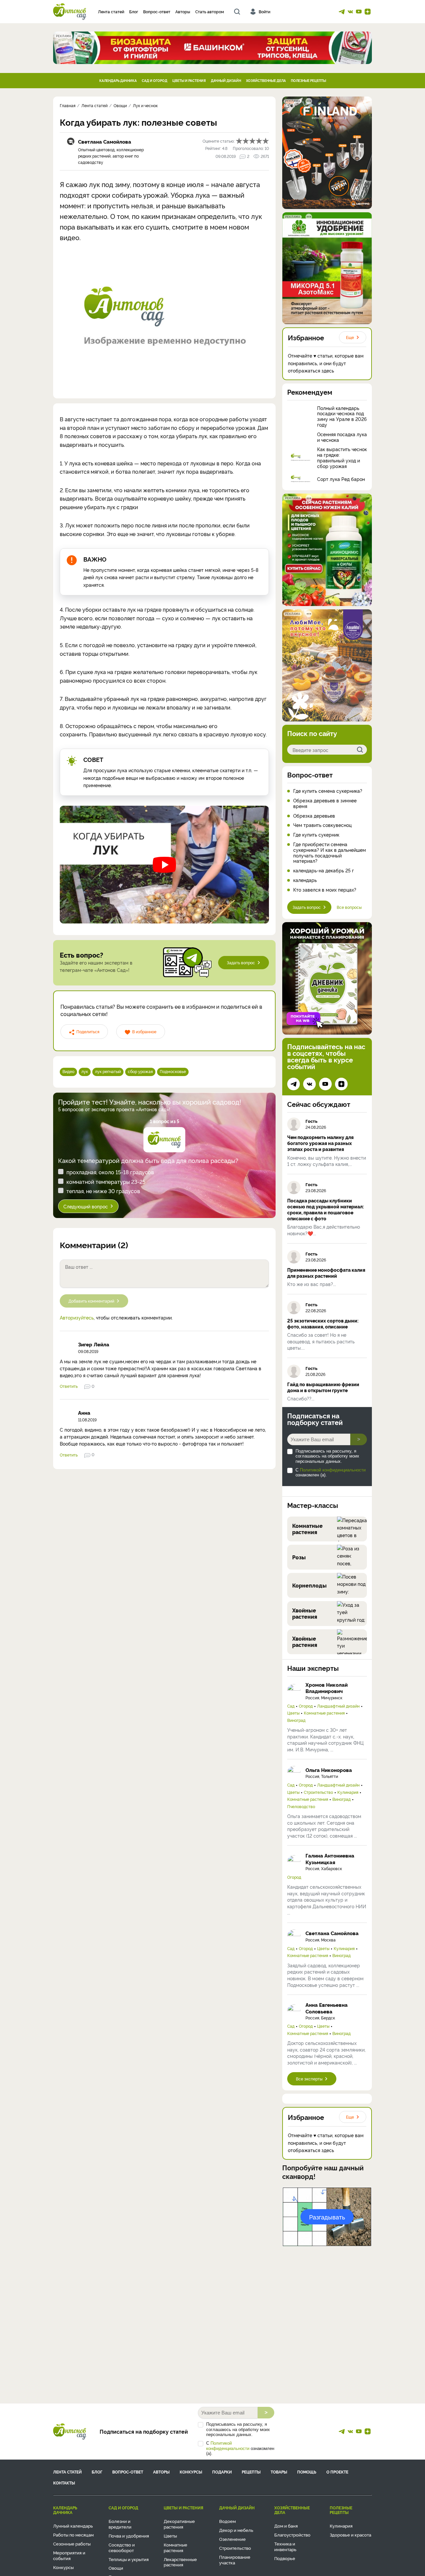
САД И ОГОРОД (155, 80)
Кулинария (348, 1792)
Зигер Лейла (94, 1344)
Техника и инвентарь (285, 2546)
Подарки (222, 2472)
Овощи (116, 2568)
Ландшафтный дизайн (338, 1706)
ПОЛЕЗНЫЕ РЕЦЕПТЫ (308, 80)
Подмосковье (173, 1071)
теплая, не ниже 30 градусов (103, 1191)
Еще (350, 337)
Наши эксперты (313, 1668)
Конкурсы (191, 2472)
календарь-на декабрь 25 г (324, 871)
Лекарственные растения (180, 2562)
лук (85, 1071)
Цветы (293, 1713)
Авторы (183, 11)
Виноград (296, 1720)
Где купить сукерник (316, 835)
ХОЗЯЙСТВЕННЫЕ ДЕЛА (266, 80)
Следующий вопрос (86, 1206)
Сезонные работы (72, 2543)
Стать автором (210, 11)
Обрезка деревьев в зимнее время (325, 803)
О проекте (337, 2472)
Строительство (318, 1792)
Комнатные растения (324, 1713)
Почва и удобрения (129, 2536)
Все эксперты (309, 2079)
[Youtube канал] (359, 12)
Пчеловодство (301, 1806)
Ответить (69, 1386)
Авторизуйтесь (77, 1317)
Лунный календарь (73, 2526)
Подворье (285, 2558)
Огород (306, 1706)
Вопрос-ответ (157, 11)
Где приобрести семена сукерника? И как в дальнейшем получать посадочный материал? (330, 853)
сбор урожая (140, 1071)
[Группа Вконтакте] (350, 12)
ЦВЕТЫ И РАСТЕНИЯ (189, 80)
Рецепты (251, 2472)
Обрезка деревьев (314, 816)
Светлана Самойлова (105, 141)
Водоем (227, 2521)
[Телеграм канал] (342, 12)
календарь (305, 880)
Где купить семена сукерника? (328, 791)
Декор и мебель (236, 2530)
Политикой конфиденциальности (333, 1470)
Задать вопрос (241, 962)
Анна (84, 1413)
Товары (279, 2472)
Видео (68, 1071)
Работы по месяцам (73, 2535)
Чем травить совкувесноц (322, 825)
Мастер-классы (313, 1505)
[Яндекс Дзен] (368, 12)
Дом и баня (286, 2526)
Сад (291, 1706)
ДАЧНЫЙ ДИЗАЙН (226, 80)
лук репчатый (108, 1071)
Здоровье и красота (350, 2535)
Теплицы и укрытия (129, 2559)
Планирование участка (235, 2560)
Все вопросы (349, 907)
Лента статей (111, 11)
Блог (134, 11)
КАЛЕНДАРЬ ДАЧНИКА (118, 80)
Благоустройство (292, 2535)
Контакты (64, 2483)
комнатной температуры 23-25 (106, 1182)
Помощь (307, 2472)
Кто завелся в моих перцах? (325, 890)
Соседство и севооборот (122, 2547)
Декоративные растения (179, 2524)
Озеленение (232, 2539)
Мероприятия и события (69, 2555)
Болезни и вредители (120, 2524)
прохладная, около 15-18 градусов (110, 1172)
